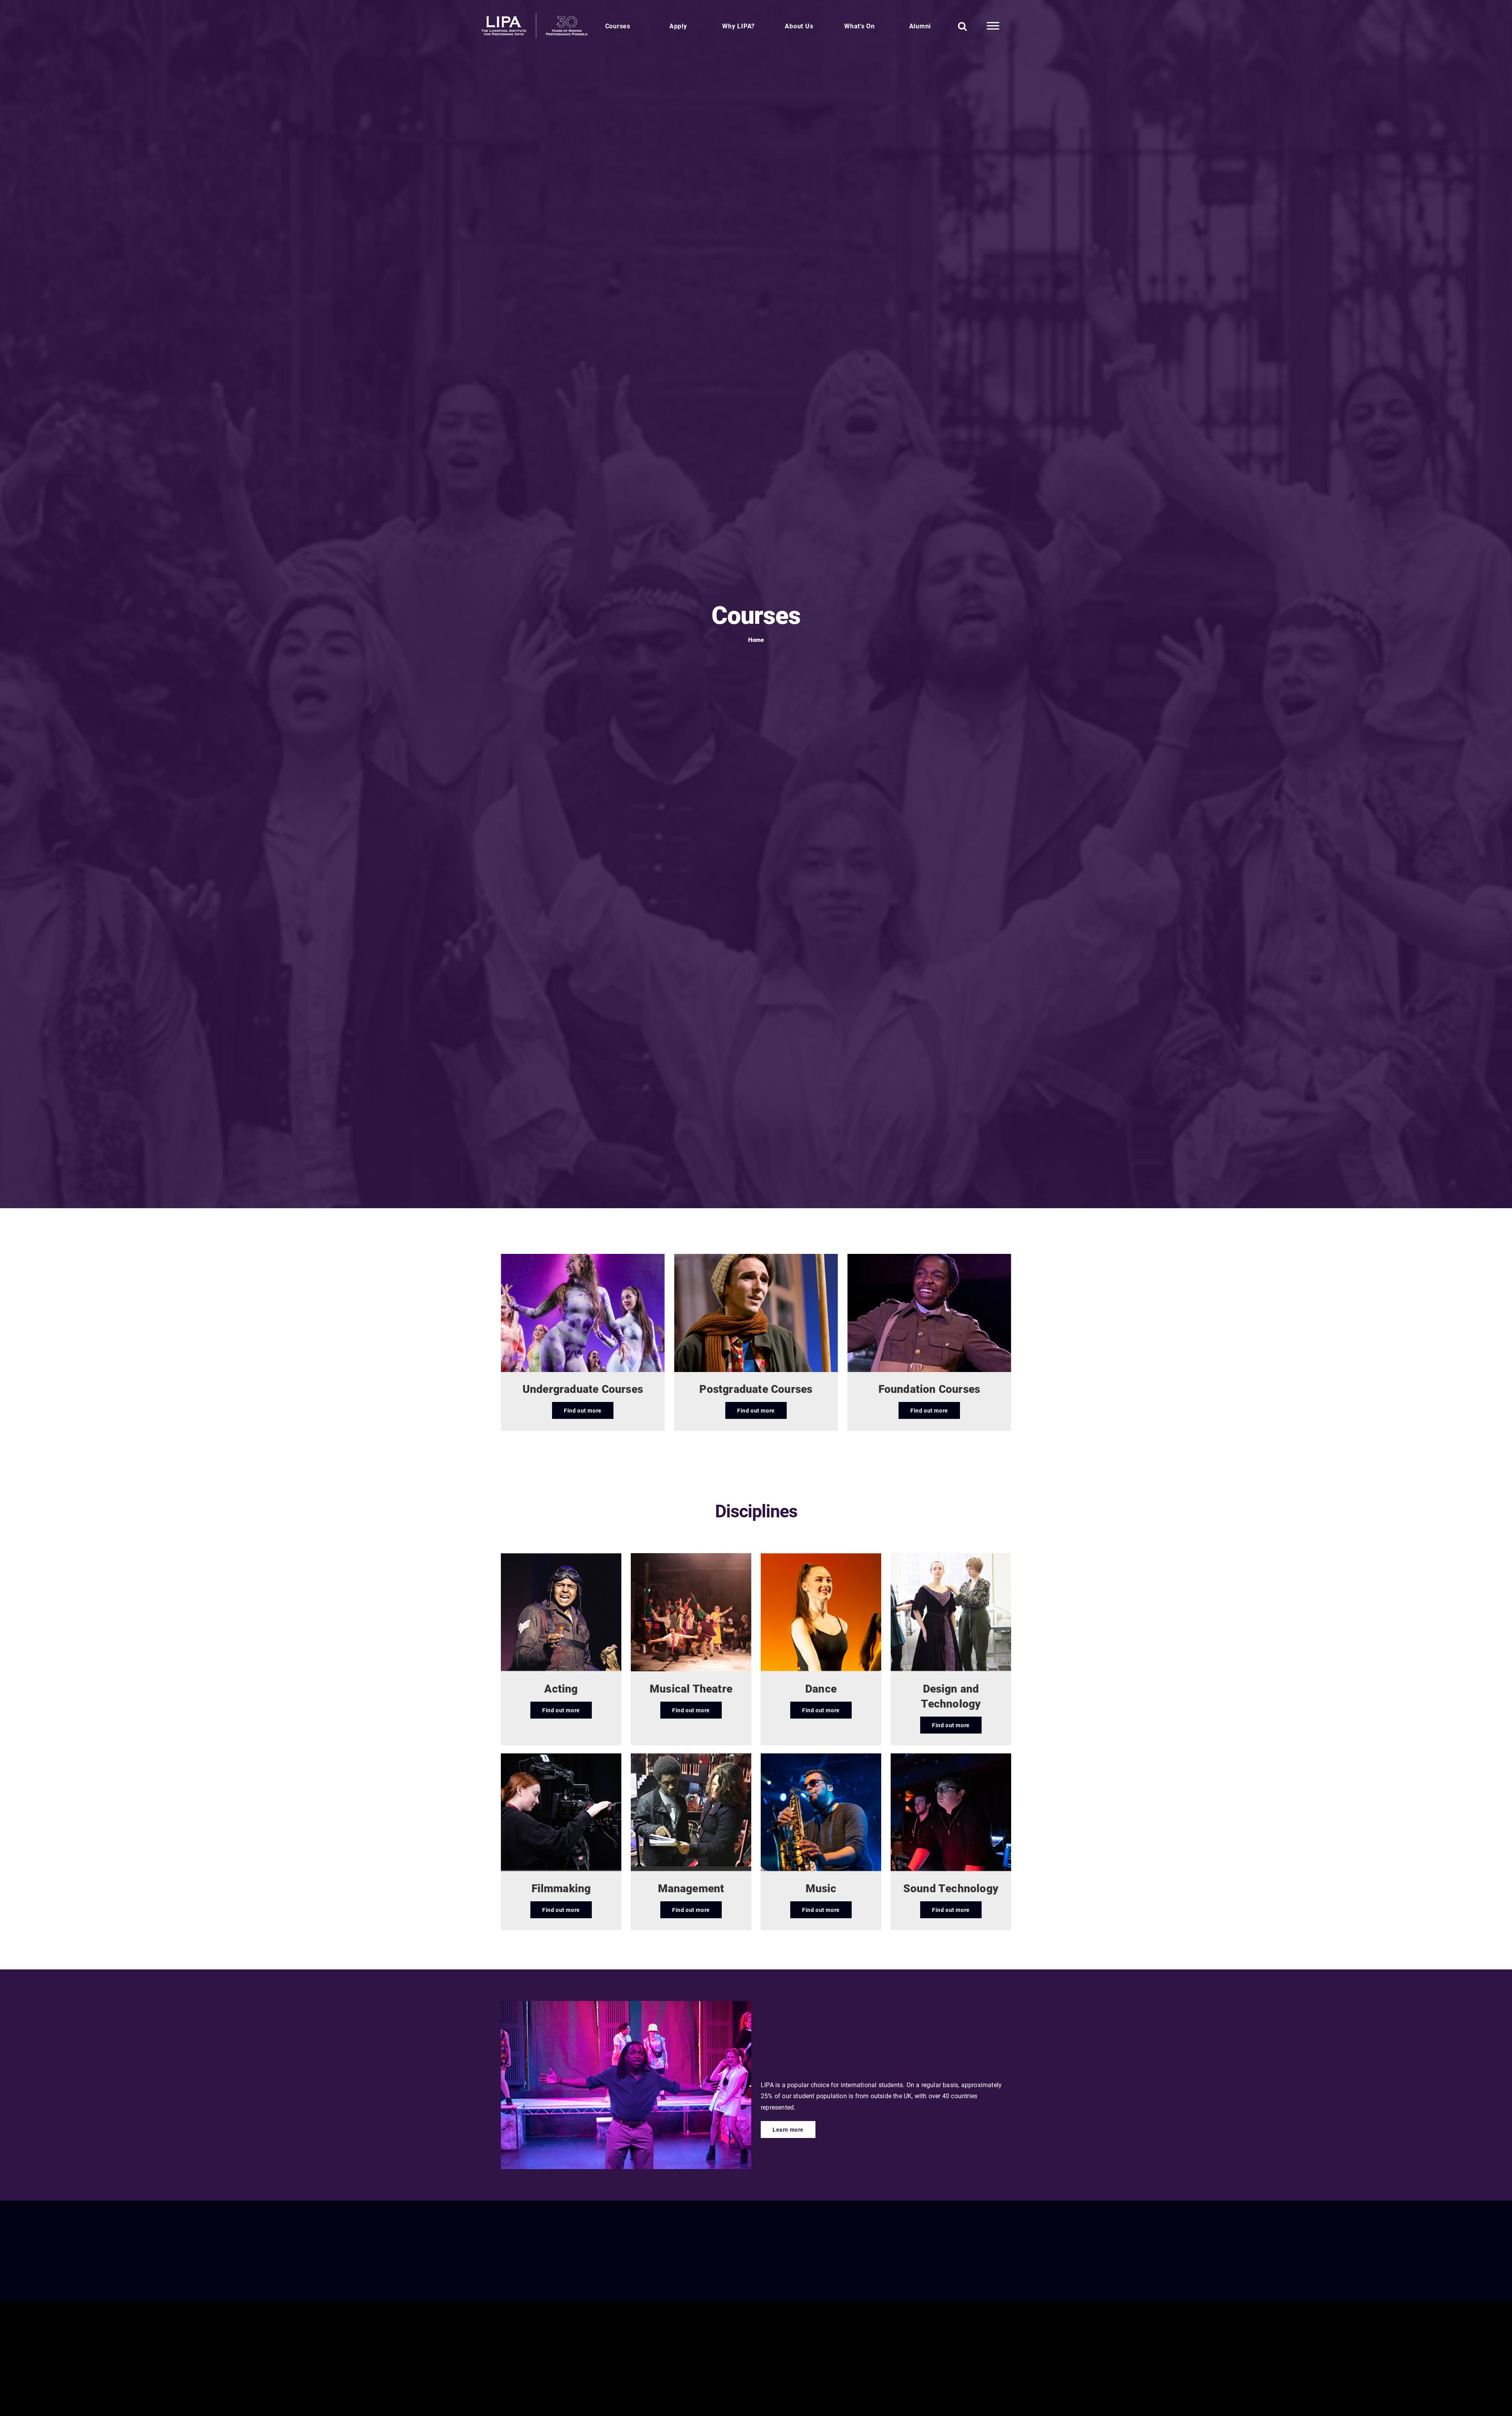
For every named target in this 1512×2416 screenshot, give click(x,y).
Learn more (788, 2130)
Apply (678, 26)
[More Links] (993, 26)
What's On (860, 26)
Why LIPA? (738, 26)
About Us (799, 26)
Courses (618, 26)
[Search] (963, 26)
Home (756, 640)
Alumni (920, 26)
